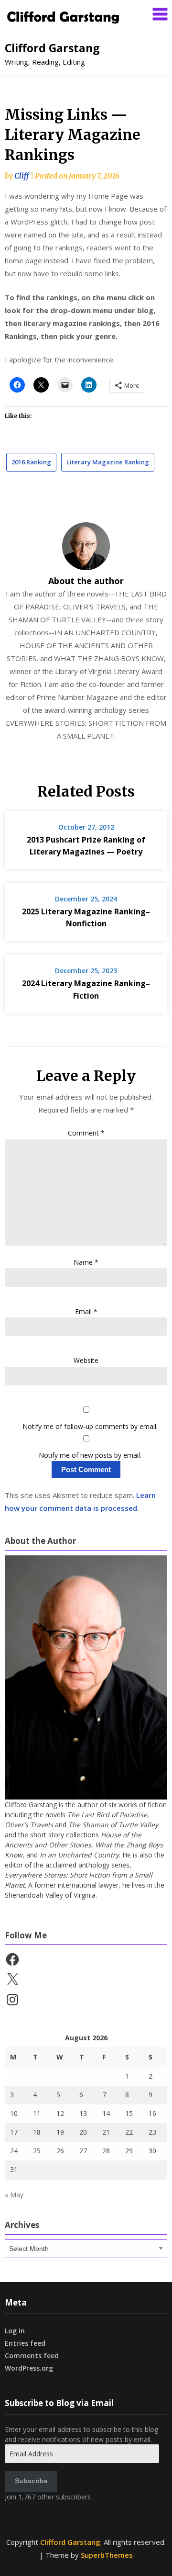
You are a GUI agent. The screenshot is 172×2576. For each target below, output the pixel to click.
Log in (15, 2331)
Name (86, 1262)
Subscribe (31, 2481)
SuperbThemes (107, 2555)
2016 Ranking (31, 462)
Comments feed (32, 2356)
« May (14, 2195)
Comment (86, 1133)
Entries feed (25, 2343)
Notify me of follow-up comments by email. (90, 1426)
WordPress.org (29, 2368)
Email (86, 1311)
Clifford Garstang (52, 48)
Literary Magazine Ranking (108, 462)
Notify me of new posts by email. (90, 1455)
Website (86, 1360)
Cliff (21, 176)
